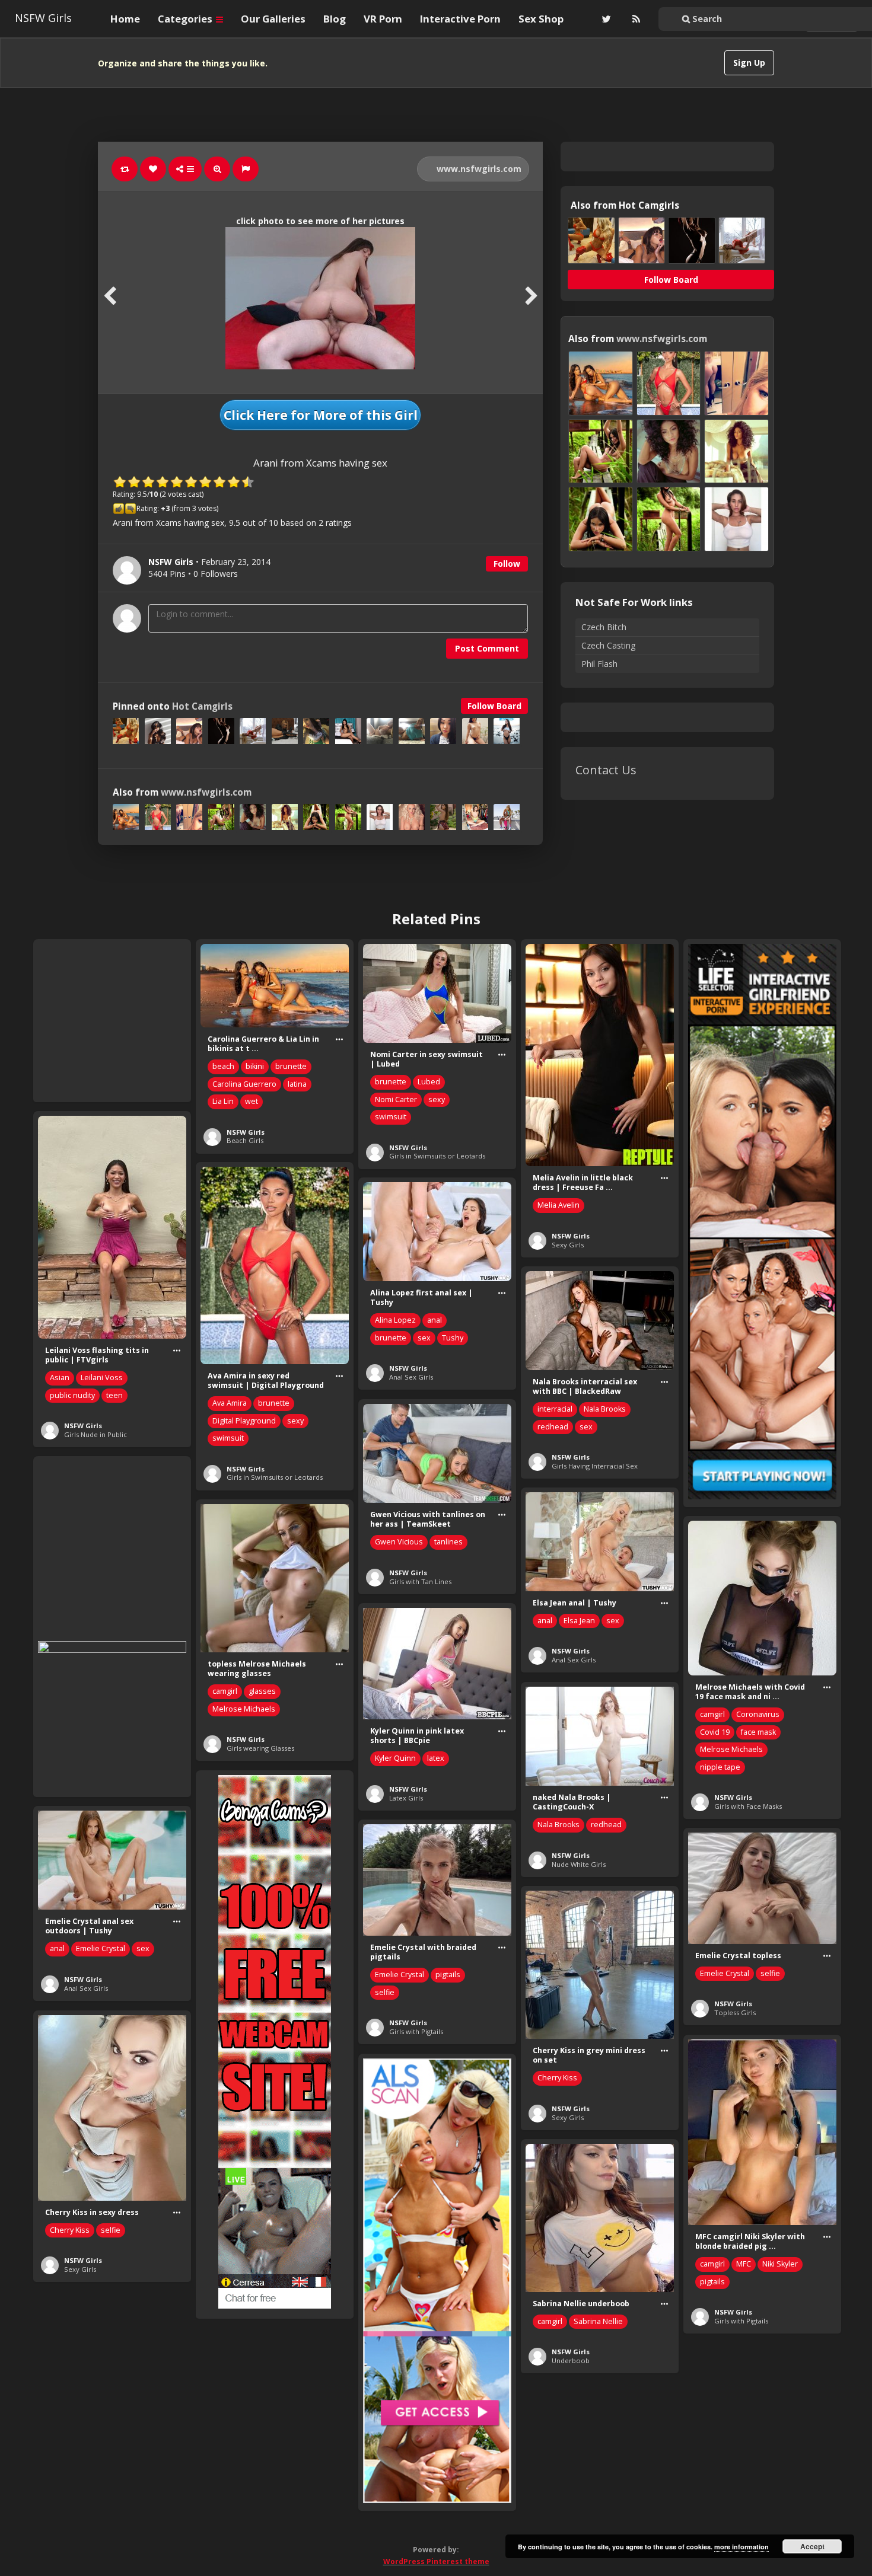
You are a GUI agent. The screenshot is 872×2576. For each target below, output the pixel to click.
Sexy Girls (568, 1245)
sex (424, 1338)
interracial (555, 1409)
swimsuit (391, 1117)
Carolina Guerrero (244, 1084)
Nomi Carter (396, 1099)
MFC (744, 2264)
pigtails (448, 1975)
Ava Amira (230, 1403)
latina (297, 1084)
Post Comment (487, 648)
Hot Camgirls (202, 706)
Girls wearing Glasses (260, 1748)
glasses (262, 1691)
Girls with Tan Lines (420, 1581)
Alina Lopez (395, 1320)
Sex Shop (541, 19)
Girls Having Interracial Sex (595, 1466)
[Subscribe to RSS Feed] (635, 19)
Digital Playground (244, 1421)
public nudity (72, 1395)
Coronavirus (758, 1714)
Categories (186, 19)
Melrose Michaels (244, 1709)
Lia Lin (223, 1101)
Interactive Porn (460, 19)
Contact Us (606, 770)
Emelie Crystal (101, 1948)
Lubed (429, 1082)
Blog (335, 19)
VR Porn (383, 19)
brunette (291, 1066)
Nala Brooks (605, 1409)
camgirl (225, 1691)
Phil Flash (599, 664)
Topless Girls (735, 2012)
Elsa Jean (579, 1621)
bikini (255, 1066)
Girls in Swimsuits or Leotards (437, 1156)
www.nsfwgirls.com (478, 169)
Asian (60, 1378)
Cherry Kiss (557, 2078)
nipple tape (720, 1767)
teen (114, 1395)
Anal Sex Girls (411, 1377)
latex (436, 1758)
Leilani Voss (102, 1378)
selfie (385, 1992)
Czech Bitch (604, 627)
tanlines (448, 1542)
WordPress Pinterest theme (436, 2561)
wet (252, 1101)
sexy (437, 1099)
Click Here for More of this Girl (321, 415)
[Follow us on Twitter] (605, 19)
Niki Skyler (780, 2264)
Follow (507, 564)
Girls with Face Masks (748, 1806)
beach (223, 1066)
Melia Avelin (558, 1205)
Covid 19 (715, 1732)
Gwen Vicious (399, 1542)
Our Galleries (273, 19)
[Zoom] (217, 169)
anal (435, 1320)
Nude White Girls (579, 1864)
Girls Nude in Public (96, 1434)
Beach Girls (245, 1140)
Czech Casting (608, 645)
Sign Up (749, 63)
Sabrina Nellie (598, 2321)
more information (741, 2547)
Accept (812, 2546)
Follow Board (494, 706)
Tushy (453, 1338)
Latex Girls (406, 1798)
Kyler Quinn (395, 1758)
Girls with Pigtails (416, 2031)
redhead (553, 1427)
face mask (758, 1732)
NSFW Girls (43, 18)
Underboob (571, 2360)
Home (125, 19)
